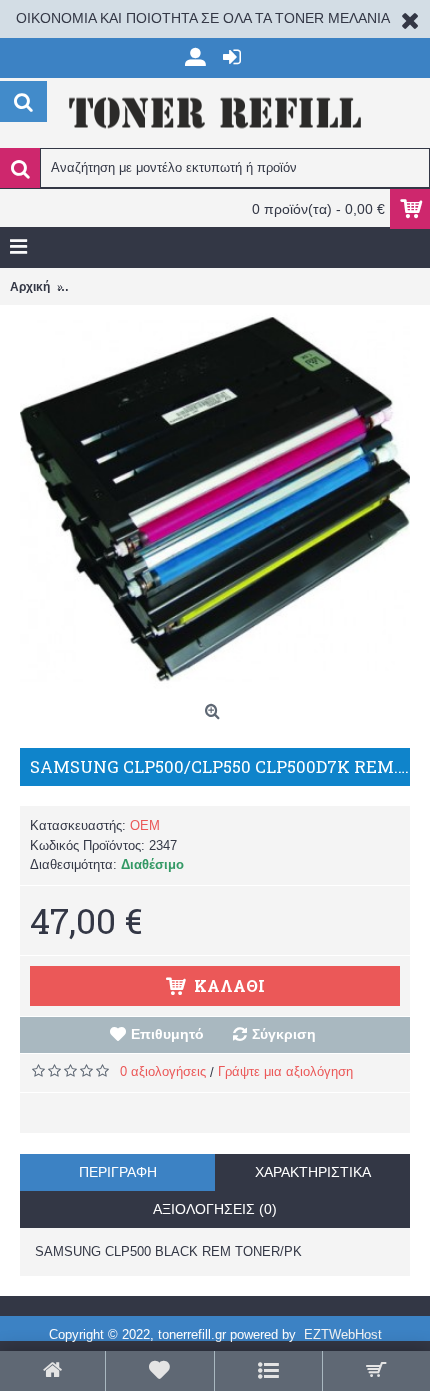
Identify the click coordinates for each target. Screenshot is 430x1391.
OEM (145, 825)
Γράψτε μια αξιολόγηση (285, 1071)
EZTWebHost (343, 1334)
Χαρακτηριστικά (313, 1172)
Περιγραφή (118, 1172)
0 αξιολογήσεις (163, 1071)
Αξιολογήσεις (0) (215, 1209)
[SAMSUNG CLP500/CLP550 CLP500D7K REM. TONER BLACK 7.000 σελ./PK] (215, 500)
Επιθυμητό (167, 1034)
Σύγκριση (284, 1034)
